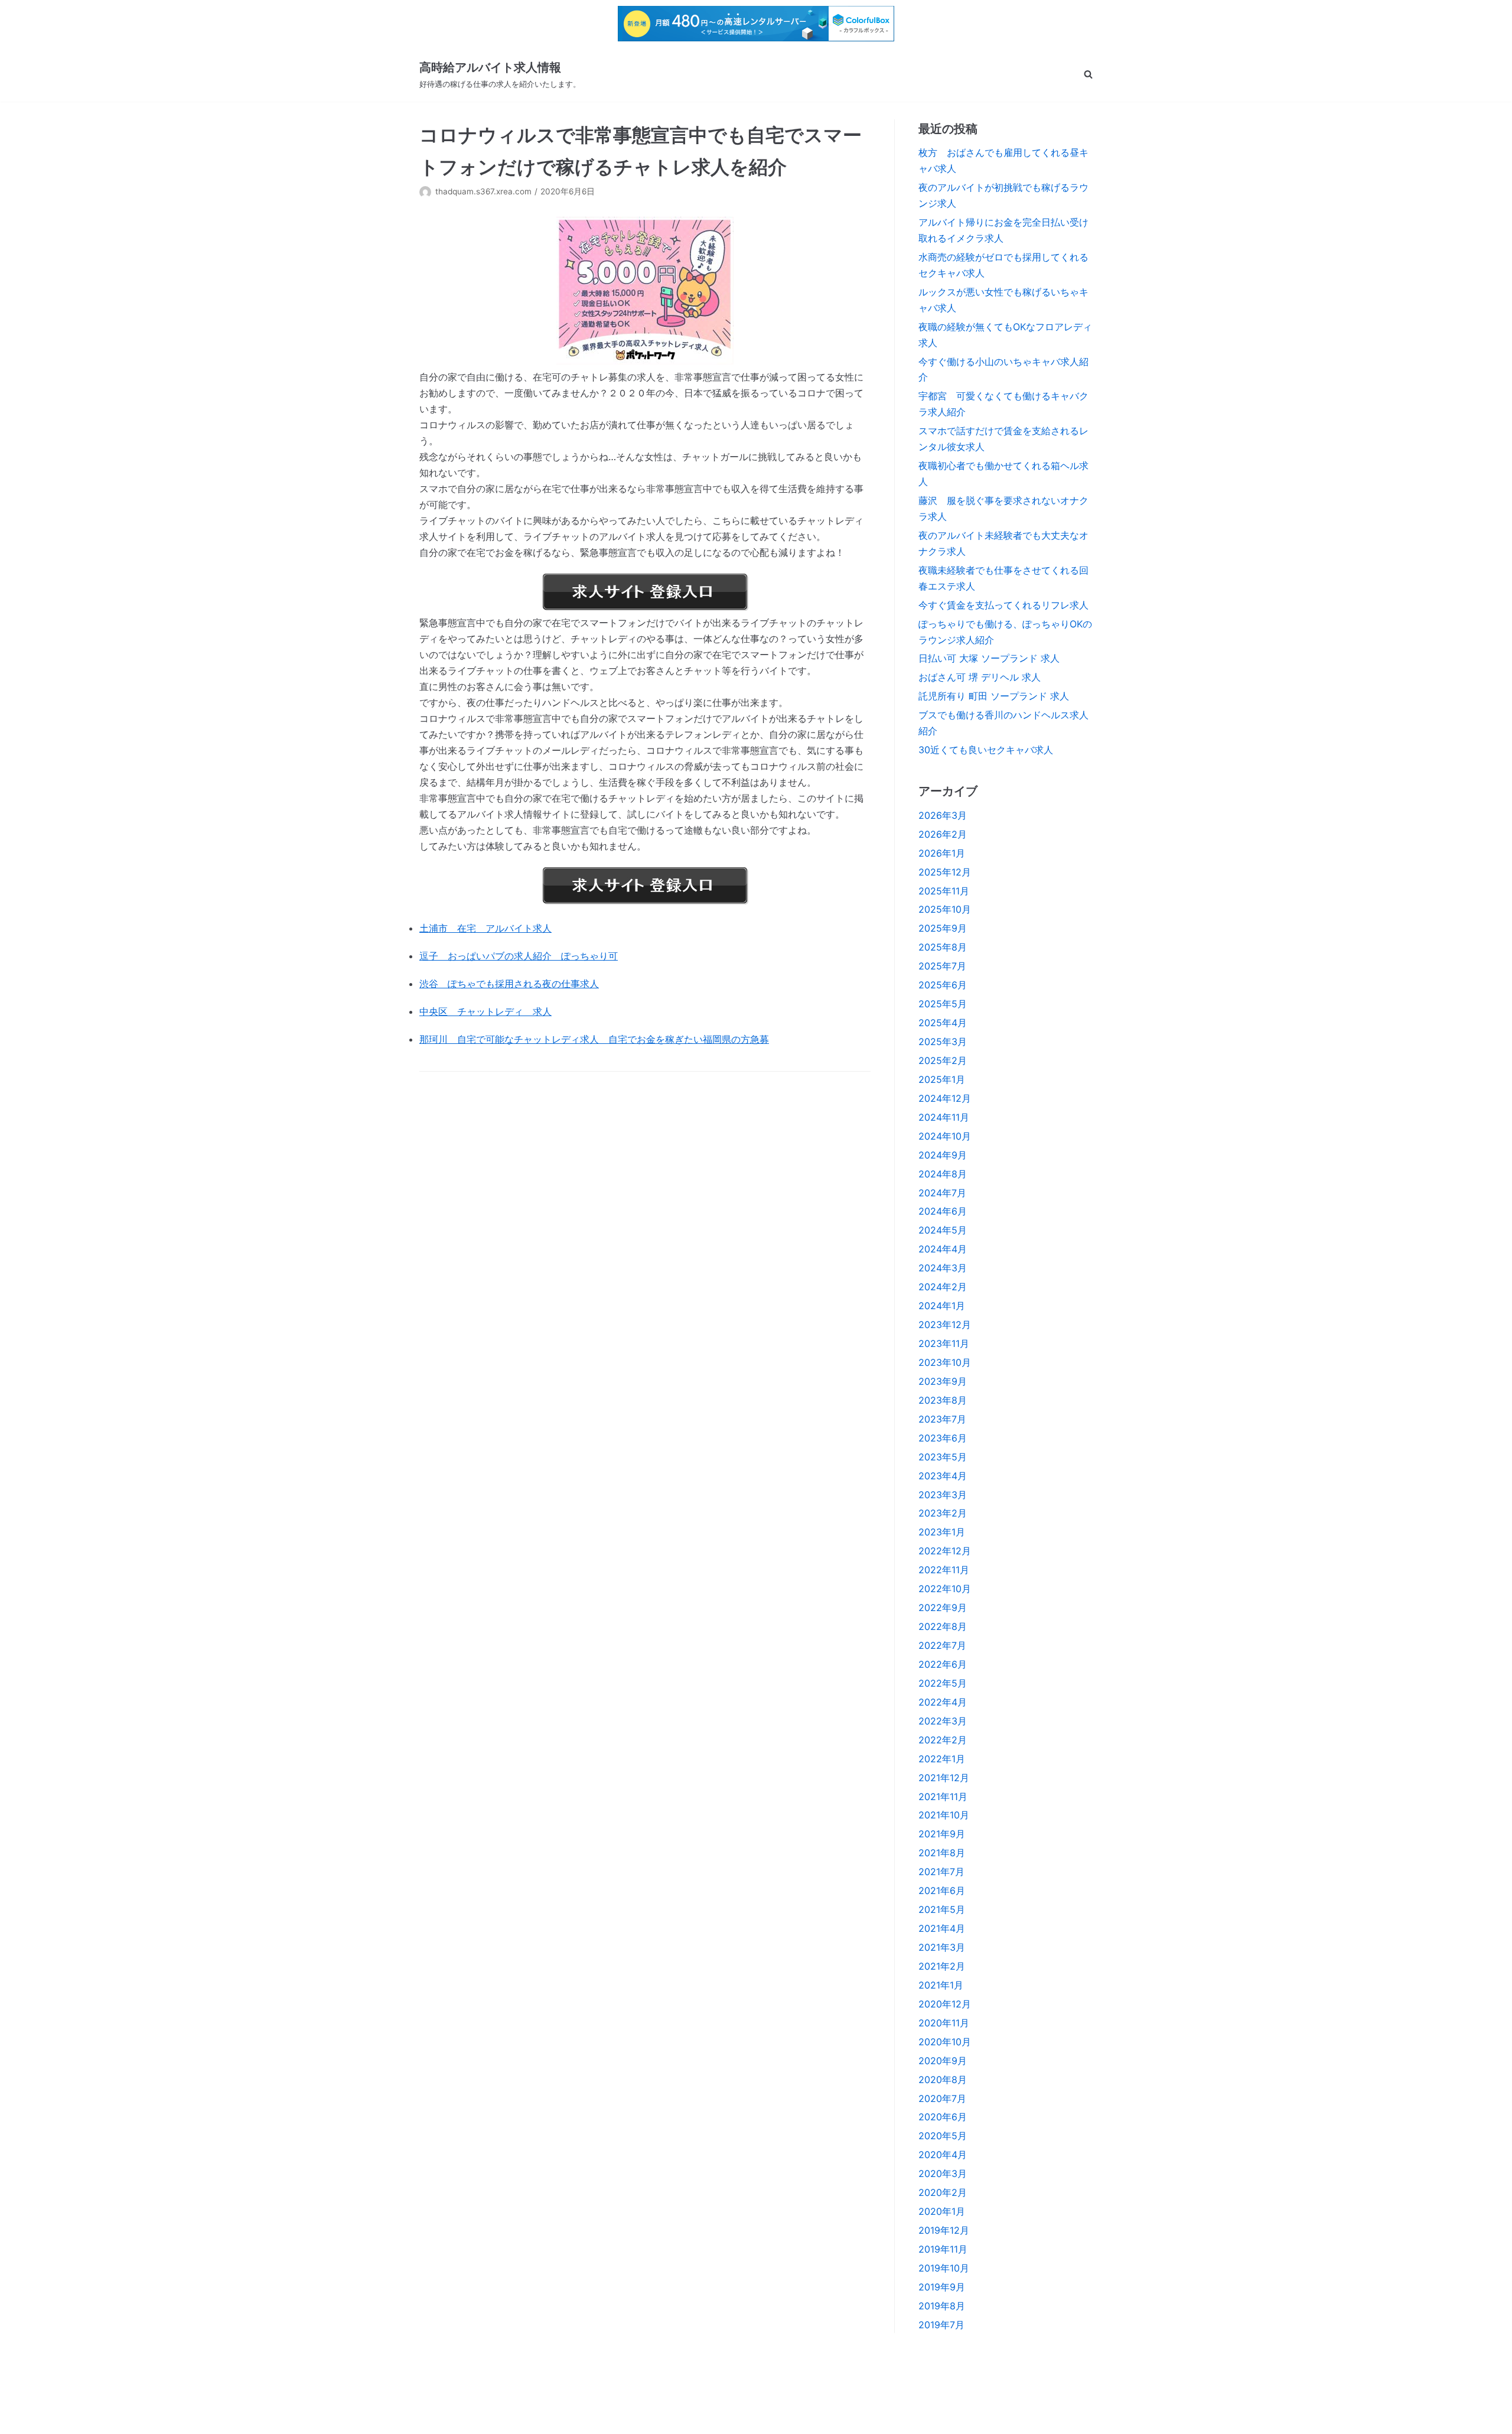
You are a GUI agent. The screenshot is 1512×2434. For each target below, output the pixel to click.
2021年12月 (944, 1778)
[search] (1088, 74)
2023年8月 (943, 1400)
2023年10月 (945, 1362)
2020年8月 (943, 2080)
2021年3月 (942, 1947)
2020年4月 (943, 2155)
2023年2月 (943, 1513)
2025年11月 (944, 891)
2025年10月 (945, 909)
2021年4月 (942, 1928)
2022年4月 (943, 1702)
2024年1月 (942, 1306)
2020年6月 (943, 2117)
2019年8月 (942, 2306)
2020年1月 (942, 2211)
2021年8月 (942, 1853)
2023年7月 (942, 1419)
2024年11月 (944, 1117)
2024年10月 (945, 1136)
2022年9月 (943, 1608)
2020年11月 (944, 2023)
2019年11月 (943, 2249)
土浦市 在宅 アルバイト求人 (485, 928)
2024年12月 (945, 1098)
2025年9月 (943, 928)
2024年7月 (942, 1193)
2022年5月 (943, 1683)
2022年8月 (943, 1626)
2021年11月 (943, 1797)
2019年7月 (941, 2325)
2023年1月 (942, 1532)
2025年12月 (945, 872)
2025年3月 (943, 1042)
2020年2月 (943, 2192)
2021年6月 (942, 1890)
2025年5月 (943, 1004)
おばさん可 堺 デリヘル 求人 (980, 677)
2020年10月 (945, 2042)
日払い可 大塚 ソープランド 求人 (989, 658)
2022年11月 (944, 1570)
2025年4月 (943, 1023)
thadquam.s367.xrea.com (483, 191)
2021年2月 (942, 1966)
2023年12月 (945, 1325)
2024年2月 (943, 1287)
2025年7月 (942, 966)
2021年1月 (941, 1985)
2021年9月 (942, 1834)
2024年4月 (943, 1249)
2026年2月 (943, 834)
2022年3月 (943, 1721)
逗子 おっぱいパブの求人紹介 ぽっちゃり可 (519, 956)
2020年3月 (943, 2173)
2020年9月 (943, 2061)
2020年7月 (942, 2098)
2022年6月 (943, 1664)
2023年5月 (943, 1457)
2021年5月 (942, 1909)
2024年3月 (943, 1268)
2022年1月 (942, 1759)
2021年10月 (944, 1815)
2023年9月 (943, 1381)
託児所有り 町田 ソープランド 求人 (994, 696)
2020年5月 (943, 2136)
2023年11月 (944, 1343)
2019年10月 (944, 2268)
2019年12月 (944, 2230)
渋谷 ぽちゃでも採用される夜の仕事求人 (509, 984)
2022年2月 (943, 1740)
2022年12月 (945, 1551)
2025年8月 (943, 947)
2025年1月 (942, 1079)
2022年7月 (942, 1645)
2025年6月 (943, 985)
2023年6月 (943, 1438)
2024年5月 (943, 1230)
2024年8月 (943, 1174)
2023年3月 (943, 1495)
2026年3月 (943, 815)
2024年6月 (943, 1211)
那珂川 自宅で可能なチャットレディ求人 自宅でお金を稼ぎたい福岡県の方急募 (594, 1039)
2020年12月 (945, 2004)
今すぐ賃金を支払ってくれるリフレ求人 (1003, 605)
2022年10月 (945, 1589)
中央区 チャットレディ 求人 (485, 1011)
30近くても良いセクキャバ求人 (986, 750)
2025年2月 (943, 1060)
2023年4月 (943, 1476)
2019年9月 (942, 2287)
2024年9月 (943, 1155)
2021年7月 (941, 1872)
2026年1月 (942, 853)
